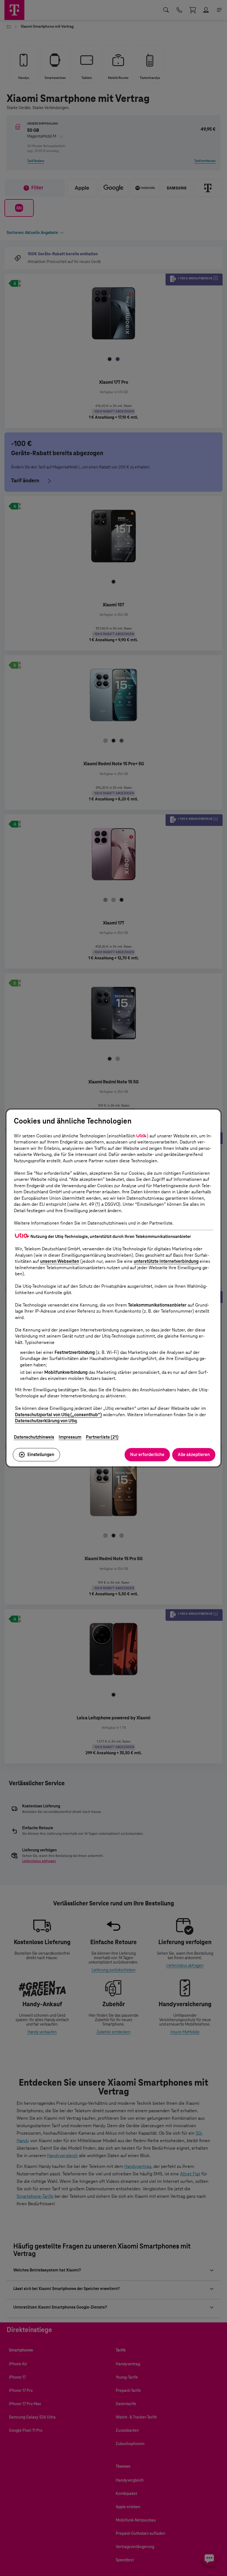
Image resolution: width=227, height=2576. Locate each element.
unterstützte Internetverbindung (166, 1261)
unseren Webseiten (60, 1261)
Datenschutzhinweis (34, 1437)
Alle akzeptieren (194, 1455)
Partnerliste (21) (102, 1437)
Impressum (70, 1437)
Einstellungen (41, 1455)
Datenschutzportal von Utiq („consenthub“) (58, 1415)
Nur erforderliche (147, 1455)
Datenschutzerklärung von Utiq (46, 1421)
